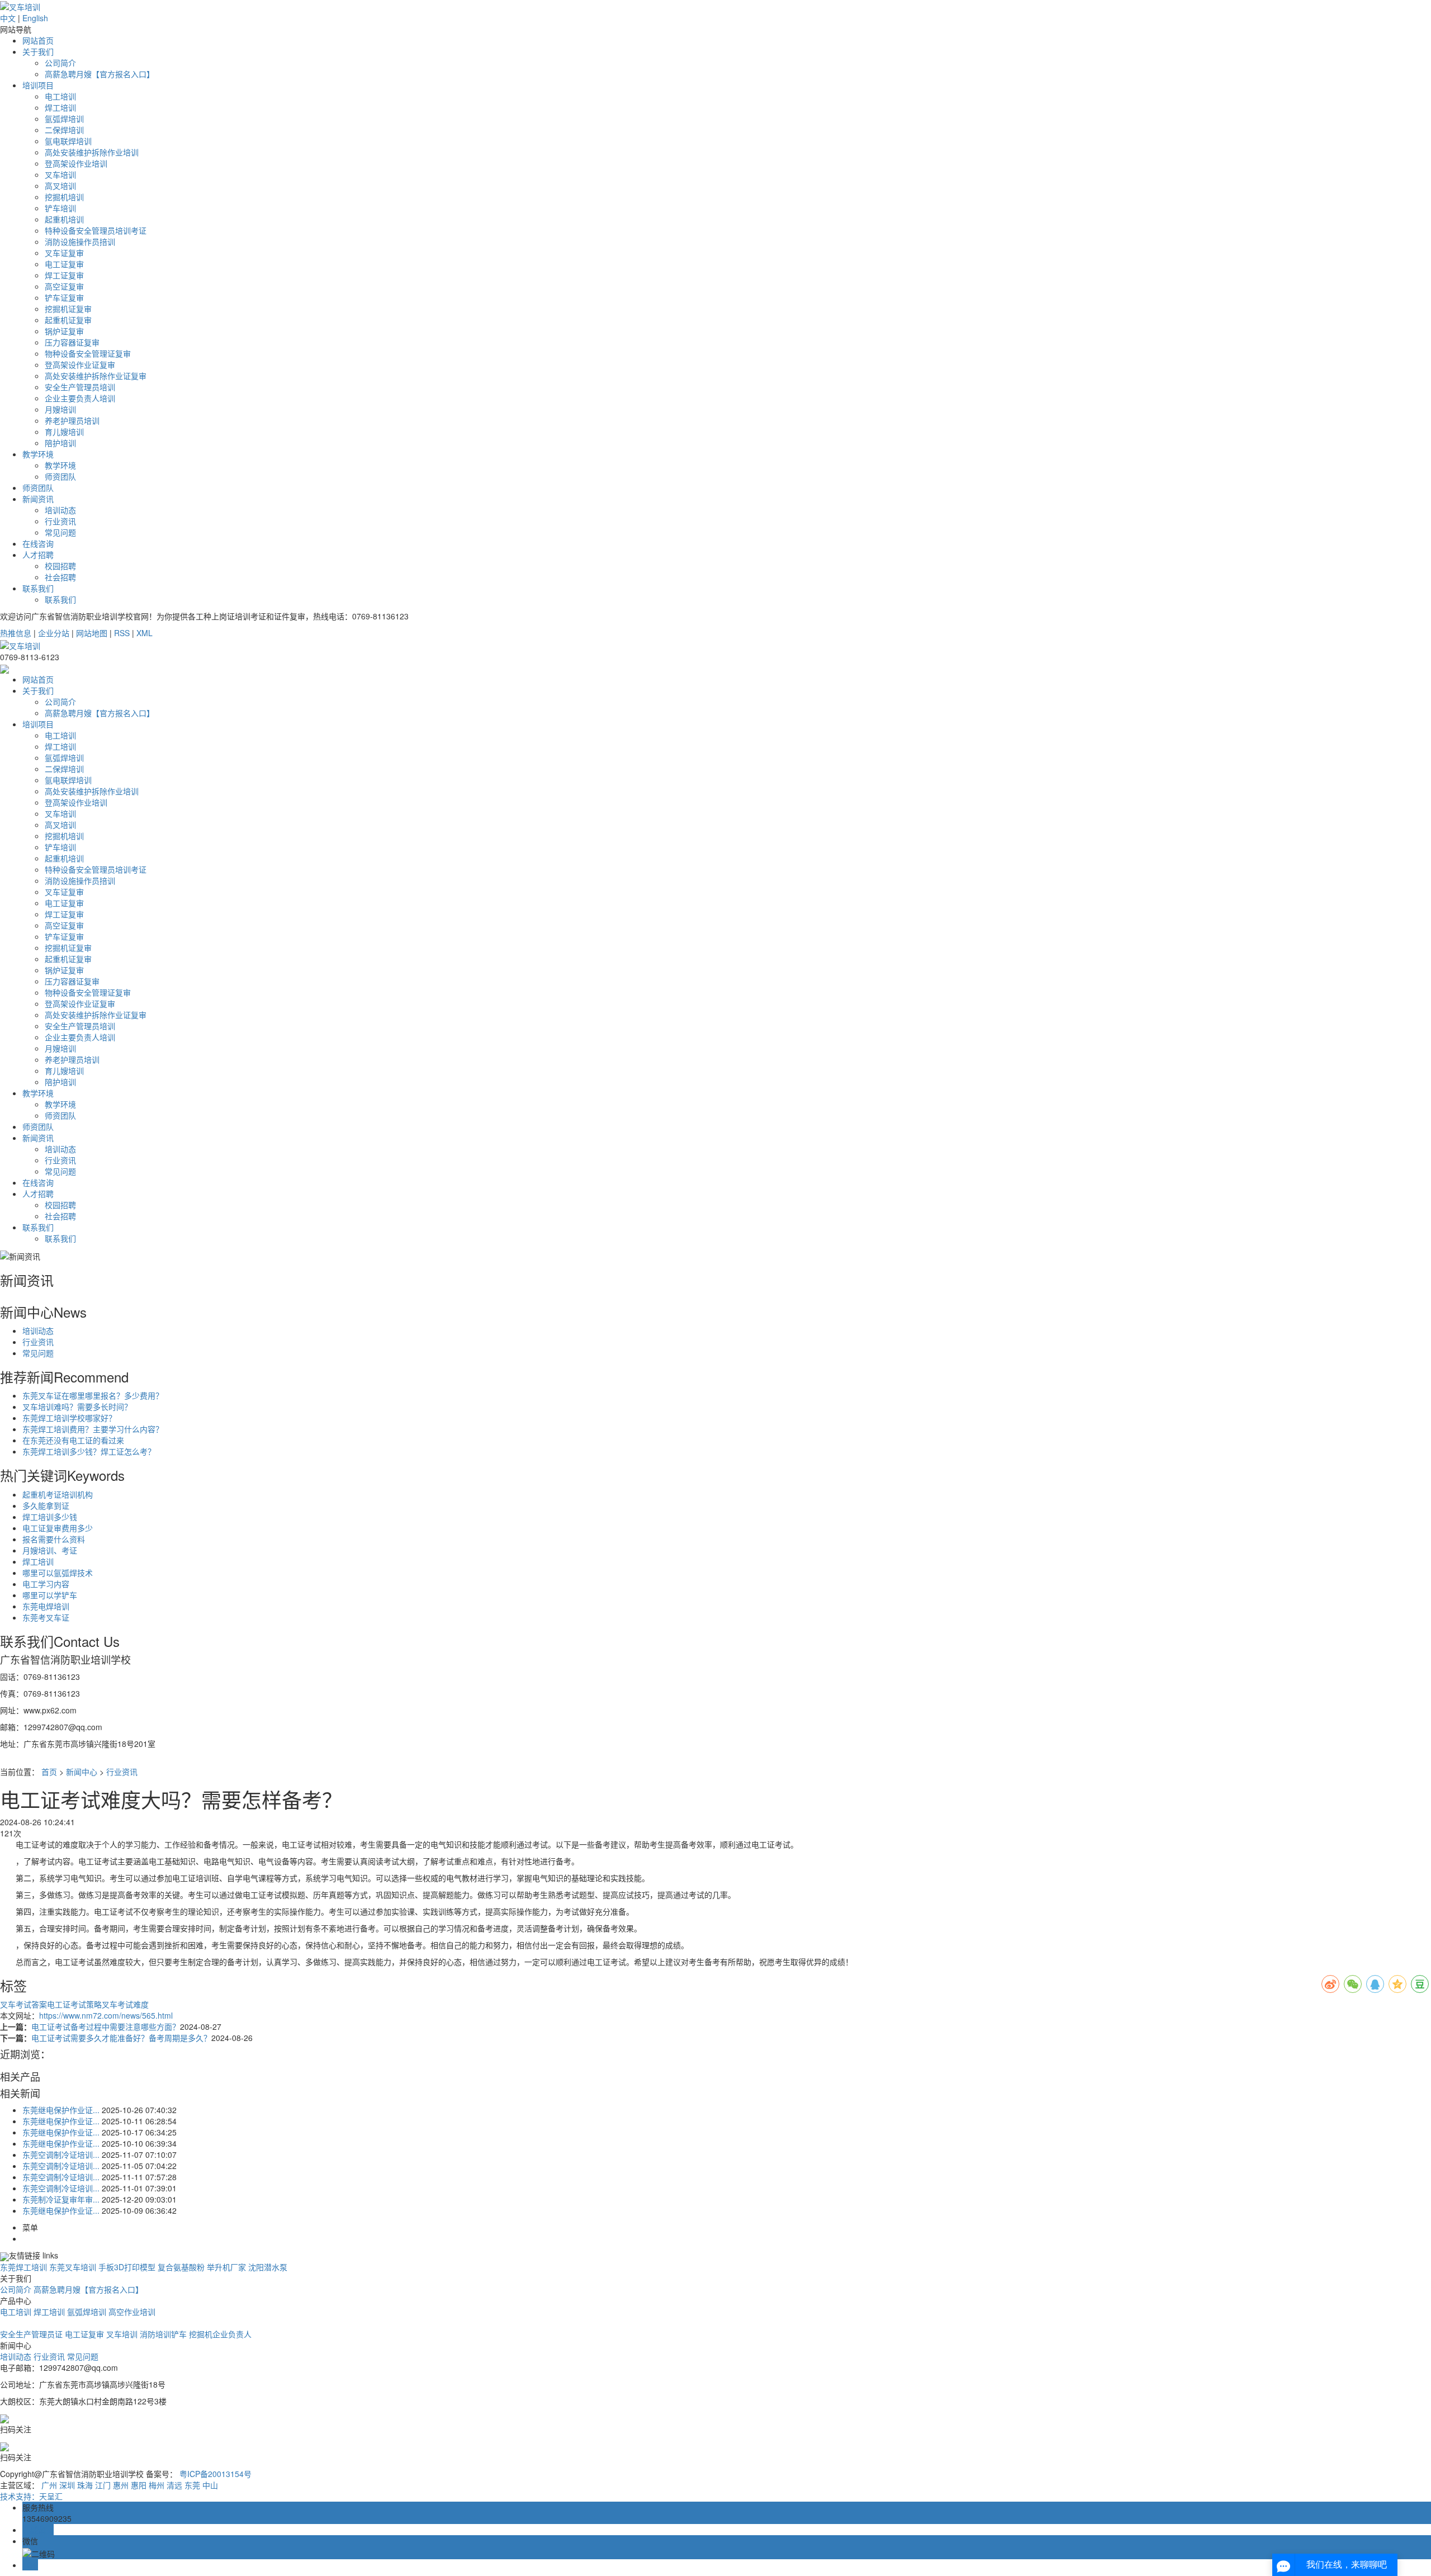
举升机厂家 (228, 2267)
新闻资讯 (38, 499)
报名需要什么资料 (54, 1539)
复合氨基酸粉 (182, 2267)
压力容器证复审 (72, 342)
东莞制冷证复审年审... (61, 2199)
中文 (8, 18)
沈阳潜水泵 (268, 2267)
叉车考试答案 (23, 2004)
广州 (49, 2485)
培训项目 (38, 85)
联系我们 (38, 588)
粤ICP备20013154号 (215, 2474)
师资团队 (60, 476)
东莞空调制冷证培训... (61, 2154)
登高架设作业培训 (76, 163)
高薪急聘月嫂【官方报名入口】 (99, 74)
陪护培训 (60, 443)
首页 (49, 1772)
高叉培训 (60, 186)
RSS (122, 633)
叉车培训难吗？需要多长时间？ (77, 1407)
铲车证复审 (64, 297)
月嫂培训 (60, 409)
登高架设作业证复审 (80, 364)
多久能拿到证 (46, 1505)
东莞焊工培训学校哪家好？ (69, 1418)
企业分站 (54, 633)
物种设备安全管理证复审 (88, 353)
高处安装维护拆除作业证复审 (96, 376)
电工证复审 (64, 264)
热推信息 (16, 633)
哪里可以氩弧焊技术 (58, 1573)
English (35, 18)
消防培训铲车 (163, 2334)
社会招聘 (60, 577)
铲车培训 (60, 208)
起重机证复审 (68, 320)
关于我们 (38, 51)
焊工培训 (60, 107)
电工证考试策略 (74, 2004)
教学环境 (38, 454)
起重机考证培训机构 (58, 1494)
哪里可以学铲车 (50, 1595)
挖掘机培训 (64, 197)
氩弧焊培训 (64, 119)
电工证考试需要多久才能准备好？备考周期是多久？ (121, 2038)
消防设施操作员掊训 (80, 241)
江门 (103, 2485)
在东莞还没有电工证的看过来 (73, 1440)
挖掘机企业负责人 (220, 2334)
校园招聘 (60, 566)
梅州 (157, 2485)
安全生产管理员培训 (80, 387)
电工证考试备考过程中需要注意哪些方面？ (106, 2026)
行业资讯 (60, 521)
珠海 (85, 2485)
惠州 (121, 2485)
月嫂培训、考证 (50, 1550)
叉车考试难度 (125, 2004)
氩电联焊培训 (68, 141)
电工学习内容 (46, 1584)
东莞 (192, 2485)
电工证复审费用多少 (58, 1528)
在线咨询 (38, 543)
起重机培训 (64, 219)
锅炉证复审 (64, 331)
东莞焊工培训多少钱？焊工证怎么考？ (89, 1451)
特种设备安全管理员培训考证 (96, 230)
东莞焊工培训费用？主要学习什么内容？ (93, 1429)
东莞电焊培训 (46, 1606)
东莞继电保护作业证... (61, 2110)
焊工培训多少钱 (50, 1517)
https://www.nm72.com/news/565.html (106, 2015)
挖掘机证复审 (68, 309)
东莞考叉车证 (46, 1617)
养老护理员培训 (72, 420)
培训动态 (60, 510)
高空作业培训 (132, 2312)
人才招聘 (38, 555)
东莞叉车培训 (73, 2267)
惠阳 (139, 2485)
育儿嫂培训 (64, 432)
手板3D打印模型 (128, 2267)
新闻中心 (82, 1772)
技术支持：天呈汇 (31, 2496)
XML (144, 633)
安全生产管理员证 (31, 2334)
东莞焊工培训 (23, 2267)
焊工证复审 (64, 275)
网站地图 (92, 633)
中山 (210, 2485)
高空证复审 (64, 286)
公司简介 (60, 63)
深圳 (67, 2485)
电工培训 (60, 96)
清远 (174, 2485)
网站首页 (38, 40)
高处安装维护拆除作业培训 (92, 152)
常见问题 (60, 532)
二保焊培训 (64, 130)
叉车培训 (60, 174)
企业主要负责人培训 (80, 398)
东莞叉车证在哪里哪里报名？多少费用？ (93, 1395)
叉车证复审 (64, 253)
